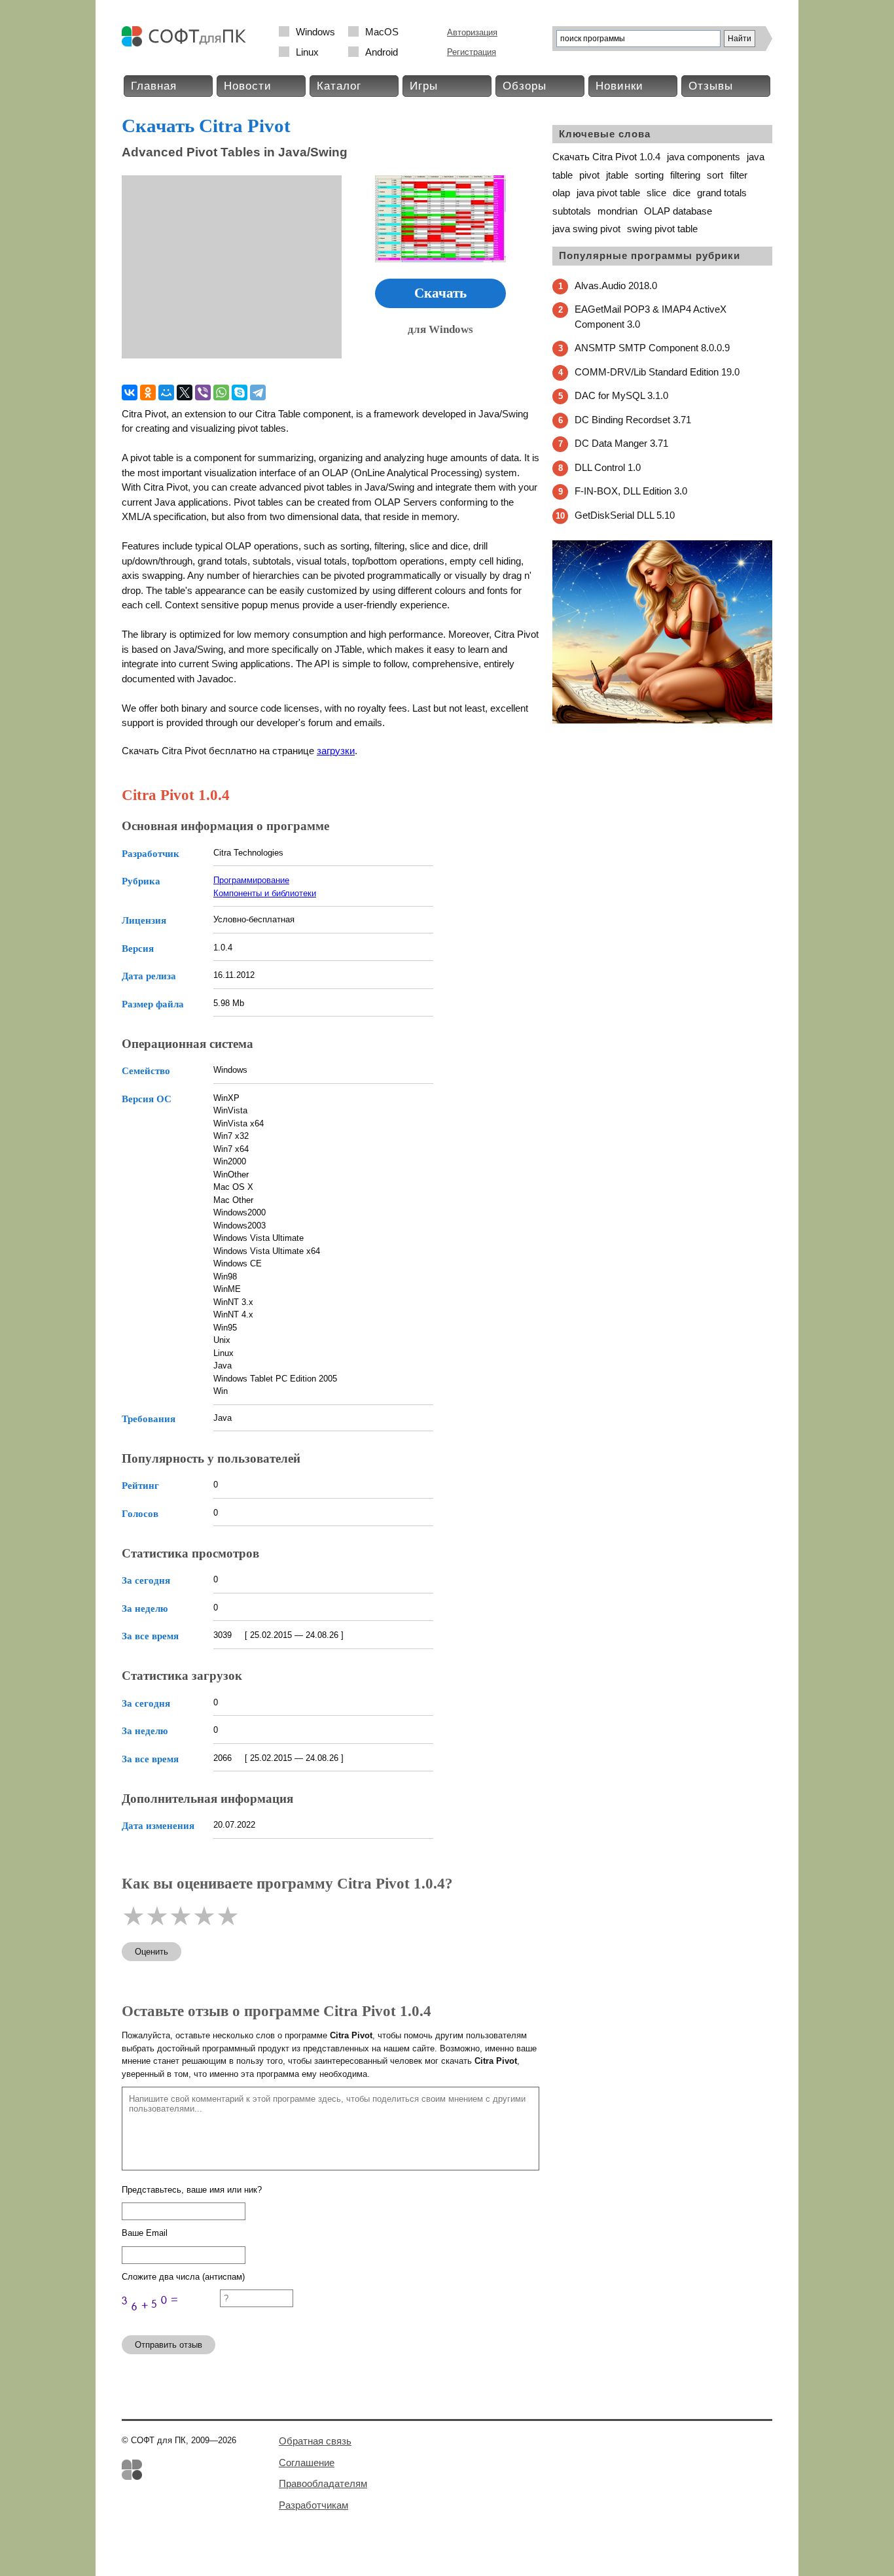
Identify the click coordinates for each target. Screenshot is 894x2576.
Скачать (440, 293)
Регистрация (472, 52)
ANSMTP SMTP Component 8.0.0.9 (652, 348)
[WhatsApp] (221, 392)
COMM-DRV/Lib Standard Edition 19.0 (657, 372)
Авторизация (472, 32)
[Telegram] (258, 392)
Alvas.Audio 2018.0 (616, 286)
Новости (248, 86)
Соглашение (307, 2463)
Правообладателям (323, 2483)
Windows (315, 32)
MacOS (382, 32)
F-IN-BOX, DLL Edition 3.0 (631, 491)
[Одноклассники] (148, 392)
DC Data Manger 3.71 (621, 443)
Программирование (251, 880)
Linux (307, 52)
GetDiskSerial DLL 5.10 (625, 515)
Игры (424, 86)
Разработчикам (313, 2505)
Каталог (339, 86)
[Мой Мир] (166, 392)
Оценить (152, 1952)
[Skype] (240, 392)
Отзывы (711, 86)
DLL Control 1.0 (608, 467)
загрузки (336, 751)
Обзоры (525, 86)
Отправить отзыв (169, 2345)
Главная (154, 86)
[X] (185, 392)
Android (382, 52)
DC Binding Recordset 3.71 (633, 420)
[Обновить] (171, 2319)
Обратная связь (315, 2441)
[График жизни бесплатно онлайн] (662, 721)
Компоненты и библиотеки (265, 893)
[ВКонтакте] (130, 392)
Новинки (619, 86)
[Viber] (203, 392)
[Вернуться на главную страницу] (187, 44)
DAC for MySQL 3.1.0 (621, 395)
